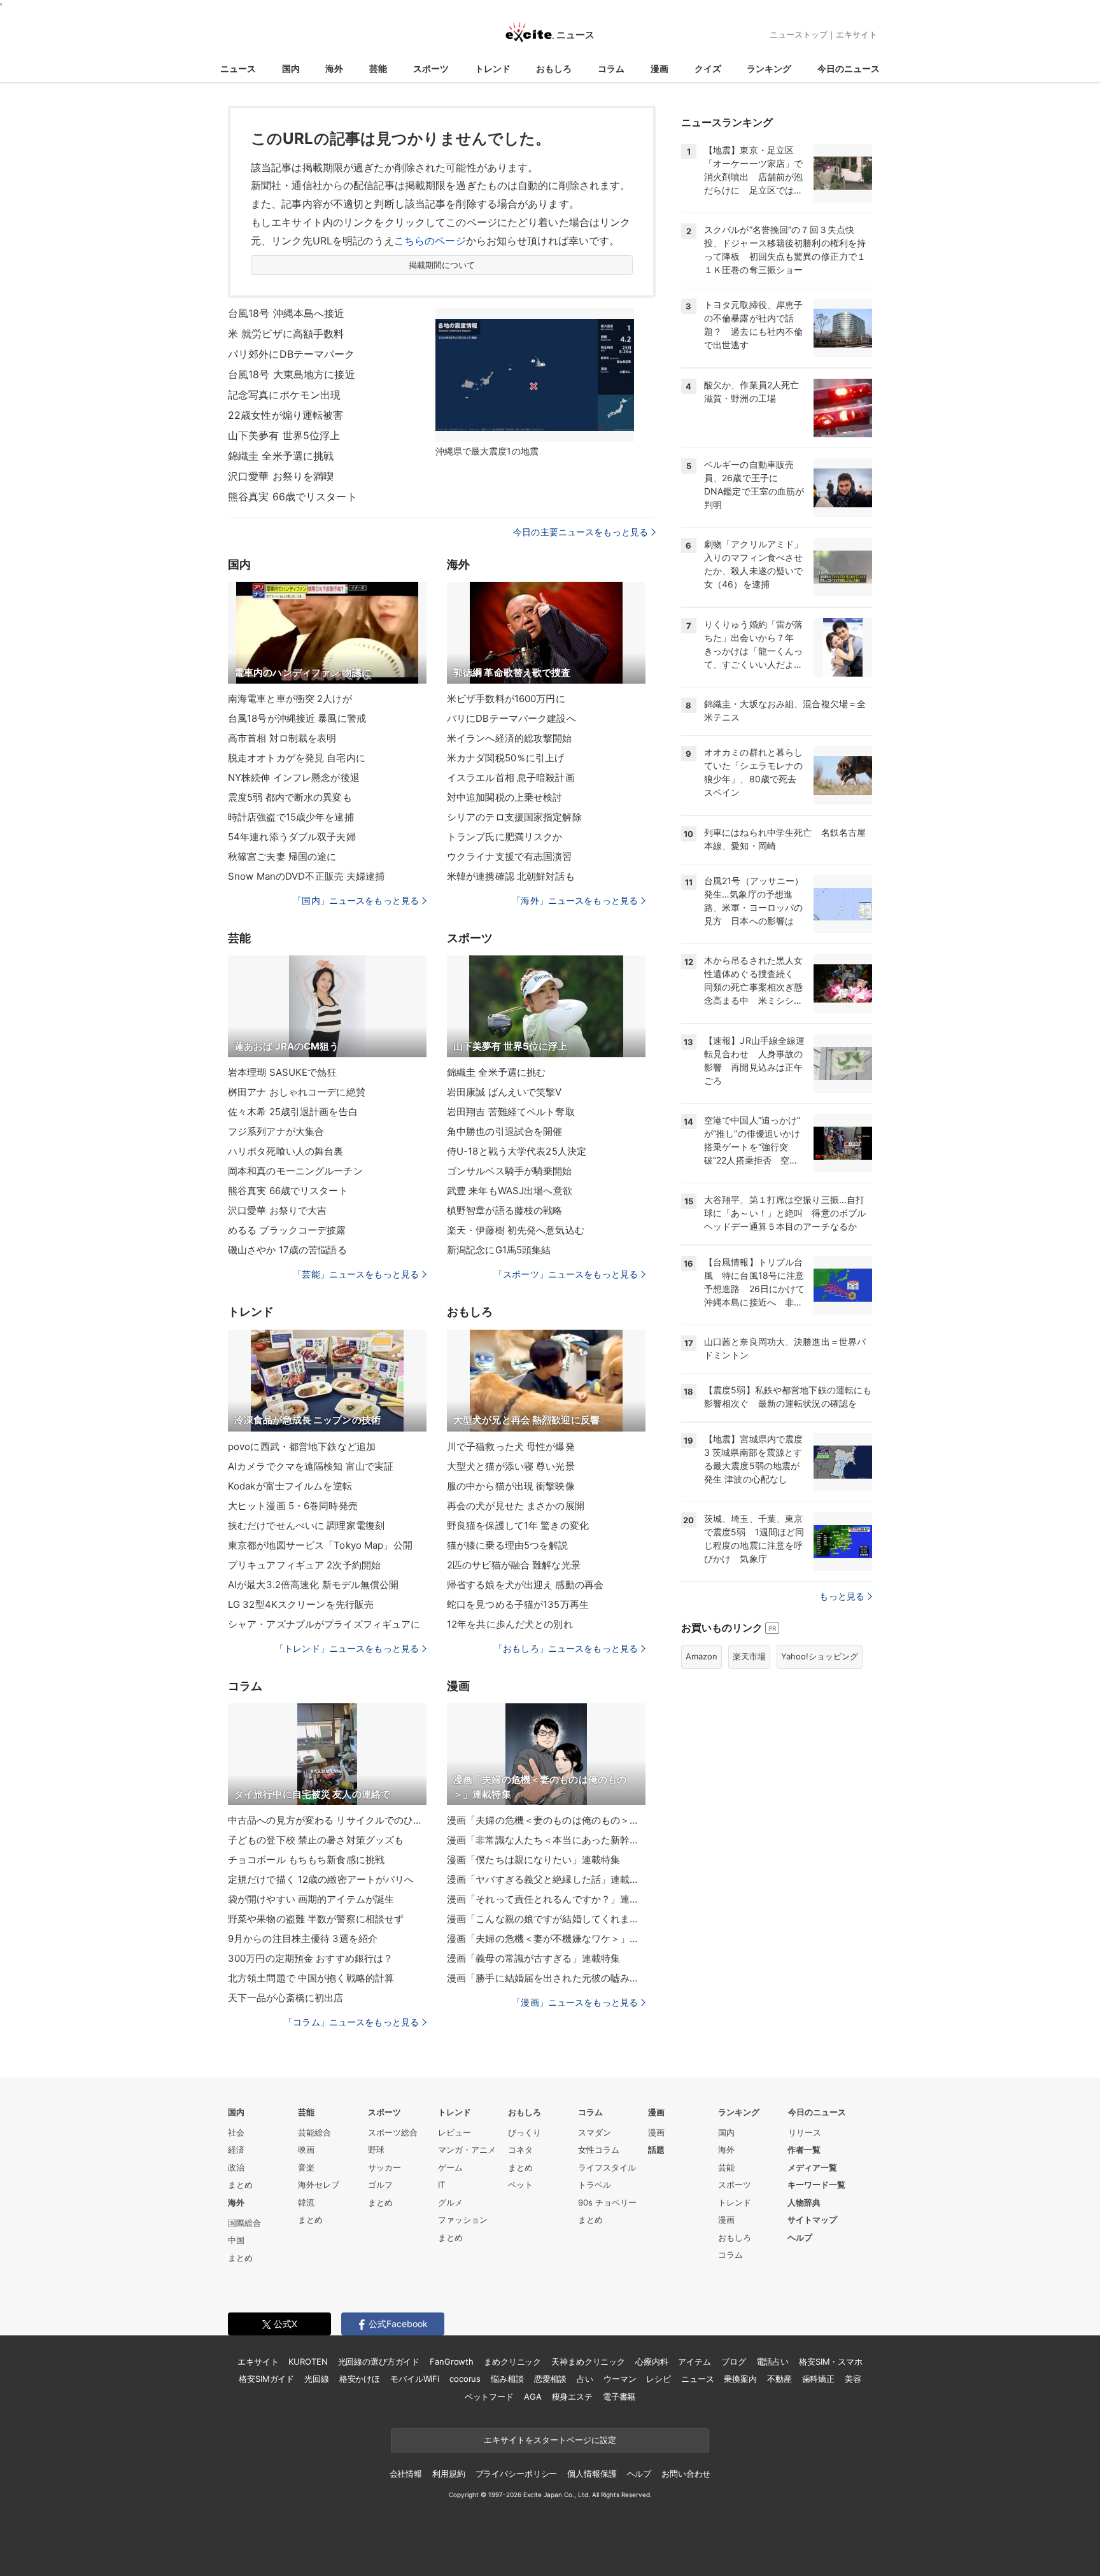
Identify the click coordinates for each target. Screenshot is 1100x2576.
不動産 (779, 2379)
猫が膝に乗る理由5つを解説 (508, 1545)
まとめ (240, 2185)
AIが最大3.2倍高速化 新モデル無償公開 (314, 1585)
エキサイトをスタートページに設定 (550, 2440)
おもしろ (554, 68)
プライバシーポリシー (517, 2474)
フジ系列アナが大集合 (276, 1131)
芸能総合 (314, 2132)
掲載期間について (442, 265)
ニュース (238, 68)
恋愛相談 (550, 2379)
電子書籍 (619, 2397)
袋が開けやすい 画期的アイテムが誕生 (311, 1899)
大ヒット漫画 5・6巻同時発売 (293, 1506)
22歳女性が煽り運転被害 (286, 415)
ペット (520, 2185)
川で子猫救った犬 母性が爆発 (511, 1446)
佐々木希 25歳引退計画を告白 (293, 1112)
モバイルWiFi (415, 2379)
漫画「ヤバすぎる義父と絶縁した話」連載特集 (546, 1879)
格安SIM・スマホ (831, 2361)
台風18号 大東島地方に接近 (292, 374)
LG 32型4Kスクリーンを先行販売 (301, 1604)
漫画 (659, 68)
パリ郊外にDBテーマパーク (292, 354)
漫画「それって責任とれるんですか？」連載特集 (546, 1899)
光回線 (317, 2379)
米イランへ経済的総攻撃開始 (510, 738)
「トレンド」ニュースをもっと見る (347, 1648)
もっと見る (842, 1596)
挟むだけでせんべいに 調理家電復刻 (306, 1525)
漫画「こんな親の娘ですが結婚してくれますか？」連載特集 (546, 1919)
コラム (611, 68)
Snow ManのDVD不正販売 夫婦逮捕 (307, 876)
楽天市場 (749, 1656)
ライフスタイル (607, 2167)
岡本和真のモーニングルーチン (295, 1171)
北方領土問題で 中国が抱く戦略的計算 (311, 1978)
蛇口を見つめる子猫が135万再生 (518, 1604)
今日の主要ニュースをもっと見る (581, 532)
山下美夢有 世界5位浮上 (284, 435)
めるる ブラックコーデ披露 (287, 1230)
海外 (334, 68)
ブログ (734, 2361)
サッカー (384, 2167)
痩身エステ (572, 2397)
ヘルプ (800, 2237)
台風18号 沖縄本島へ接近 (286, 313)
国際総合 (244, 2223)
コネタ (520, 2150)
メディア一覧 (812, 2167)
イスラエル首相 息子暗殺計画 (511, 778)
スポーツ (431, 68)
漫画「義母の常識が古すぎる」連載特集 (533, 1958)
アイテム (694, 2361)
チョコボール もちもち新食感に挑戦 (306, 1860)
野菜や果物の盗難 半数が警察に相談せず (316, 1919)
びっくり (525, 2132)
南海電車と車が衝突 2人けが (290, 699)
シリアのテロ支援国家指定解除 (514, 817)
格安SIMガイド (266, 2379)
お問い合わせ (686, 2474)
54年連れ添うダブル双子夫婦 (292, 837)
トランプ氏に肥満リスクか (504, 837)
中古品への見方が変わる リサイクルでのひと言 (327, 1820)
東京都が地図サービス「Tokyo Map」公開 (320, 1545)
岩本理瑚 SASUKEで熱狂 (282, 1072)
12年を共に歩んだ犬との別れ (510, 1624)
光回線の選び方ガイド (379, 2361)
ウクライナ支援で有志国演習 (510, 856)
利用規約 (448, 2474)
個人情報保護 (592, 2474)
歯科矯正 (818, 2379)
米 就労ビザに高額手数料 (286, 334)
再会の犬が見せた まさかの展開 (516, 1506)
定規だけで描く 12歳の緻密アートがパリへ (321, 1879)
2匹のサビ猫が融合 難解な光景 (514, 1565)
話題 (656, 2150)
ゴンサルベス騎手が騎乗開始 (510, 1171)
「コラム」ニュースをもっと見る (351, 2022)
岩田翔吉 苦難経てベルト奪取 (511, 1112)
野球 (376, 2150)
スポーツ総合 (393, 2132)
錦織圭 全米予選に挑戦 (281, 456)
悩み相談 (507, 2379)
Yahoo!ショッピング (820, 1656)
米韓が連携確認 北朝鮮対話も (511, 876)
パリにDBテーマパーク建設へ (511, 718)
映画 (306, 2150)
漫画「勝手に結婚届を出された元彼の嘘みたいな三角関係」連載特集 (546, 1978)
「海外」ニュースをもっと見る (575, 900)
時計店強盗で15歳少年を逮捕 (291, 817)
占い (585, 2379)
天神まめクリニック (588, 2361)
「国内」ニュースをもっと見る (356, 900)
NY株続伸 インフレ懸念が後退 (294, 778)
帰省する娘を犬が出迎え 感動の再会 (525, 1585)
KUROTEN (308, 2361)
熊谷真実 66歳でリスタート (293, 496)
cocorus (465, 2379)
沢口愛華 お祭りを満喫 (281, 476)
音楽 (306, 2167)
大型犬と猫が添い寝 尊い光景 (511, 1466)
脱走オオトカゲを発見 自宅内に (297, 758)
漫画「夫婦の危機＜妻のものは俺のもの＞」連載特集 (546, 1820)
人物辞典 (804, 2202)
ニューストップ (799, 34)
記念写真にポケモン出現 (284, 395)
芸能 (378, 68)
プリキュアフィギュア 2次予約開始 (304, 1565)
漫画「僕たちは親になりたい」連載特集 (533, 1860)
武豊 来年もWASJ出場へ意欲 (510, 1191)
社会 (236, 2132)
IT (441, 2185)
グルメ (450, 2202)
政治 (236, 2167)
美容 (853, 2379)
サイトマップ (812, 2220)
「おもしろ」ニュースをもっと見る (566, 1648)
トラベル (595, 2185)
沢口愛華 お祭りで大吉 (277, 1210)
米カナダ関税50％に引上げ (506, 758)
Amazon (702, 1656)
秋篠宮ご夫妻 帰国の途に (282, 856)
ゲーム (450, 2167)
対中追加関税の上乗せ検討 (504, 797)
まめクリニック (512, 2361)
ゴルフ (380, 2185)
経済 (236, 2150)
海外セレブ (319, 2185)
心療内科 (652, 2361)
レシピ (659, 2379)
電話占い (772, 2361)
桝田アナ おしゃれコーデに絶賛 (297, 1092)
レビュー (455, 2132)
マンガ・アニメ (467, 2150)
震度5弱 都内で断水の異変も (290, 797)
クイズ (708, 68)
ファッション (463, 2220)
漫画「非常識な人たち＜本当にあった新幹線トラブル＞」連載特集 (546, 1840)
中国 (236, 2240)
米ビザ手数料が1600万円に (506, 699)
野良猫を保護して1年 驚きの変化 (518, 1525)
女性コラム (599, 2150)
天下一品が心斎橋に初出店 (286, 1998)
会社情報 (406, 2474)
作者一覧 (804, 2150)
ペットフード (489, 2397)
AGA (533, 2397)
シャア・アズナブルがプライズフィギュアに (324, 1624)
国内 (291, 68)
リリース (805, 2132)
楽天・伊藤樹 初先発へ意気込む (516, 1230)
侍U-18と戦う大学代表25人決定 (517, 1151)
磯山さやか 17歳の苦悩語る (287, 1250)
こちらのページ (430, 241)
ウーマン (620, 2379)
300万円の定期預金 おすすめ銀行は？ (310, 1958)
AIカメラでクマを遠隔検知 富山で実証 (311, 1466)
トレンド (493, 68)
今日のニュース (849, 68)
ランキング (769, 68)
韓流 (306, 2202)
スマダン (595, 2132)
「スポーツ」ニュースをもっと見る (566, 1274)
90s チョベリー (607, 2202)
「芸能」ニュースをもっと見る (356, 1274)
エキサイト (857, 34)
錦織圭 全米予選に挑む (496, 1072)
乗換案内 (740, 2379)
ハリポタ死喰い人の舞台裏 (286, 1151)
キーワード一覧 (816, 2185)
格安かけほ (360, 2379)
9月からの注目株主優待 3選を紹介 (303, 1939)
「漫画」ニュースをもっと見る (575, 2002)
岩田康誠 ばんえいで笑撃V (504, 1092)
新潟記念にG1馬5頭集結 (499, 1250)
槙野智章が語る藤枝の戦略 (504, 1210)
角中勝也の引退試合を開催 (504, 1131)
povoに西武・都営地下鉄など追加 (302, 1446)
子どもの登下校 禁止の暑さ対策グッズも (316, 1840)
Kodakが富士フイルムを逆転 (290, 1486)
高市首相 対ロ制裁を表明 (282, 738)
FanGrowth (452, 2361)
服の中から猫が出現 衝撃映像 (511, 1486)
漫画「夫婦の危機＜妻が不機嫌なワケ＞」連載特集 (546, 1939)
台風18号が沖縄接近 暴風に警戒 (297, 718)
